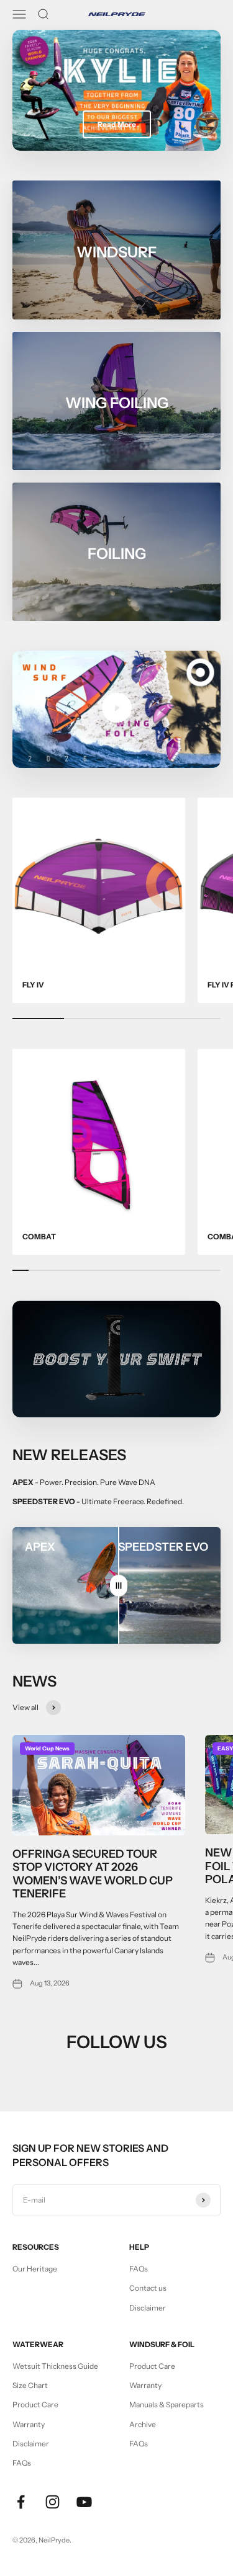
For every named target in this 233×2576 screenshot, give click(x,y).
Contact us (148, 2288)
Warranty (29, 2424)
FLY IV (33, 985)
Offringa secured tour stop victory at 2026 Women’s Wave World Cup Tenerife (93, 1874)
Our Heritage (35, 2269)
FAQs (139, 2269)
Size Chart (30, 2385)
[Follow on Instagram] (53, 2502)
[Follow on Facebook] (21, 2502)
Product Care (35, 2404)
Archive (143, 2424)
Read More (117, 124)
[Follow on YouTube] (84, 2502)
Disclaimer (148, 2308)
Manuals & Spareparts (167, 2404)
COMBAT (39, 1237)
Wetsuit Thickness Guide (55, 2366)
